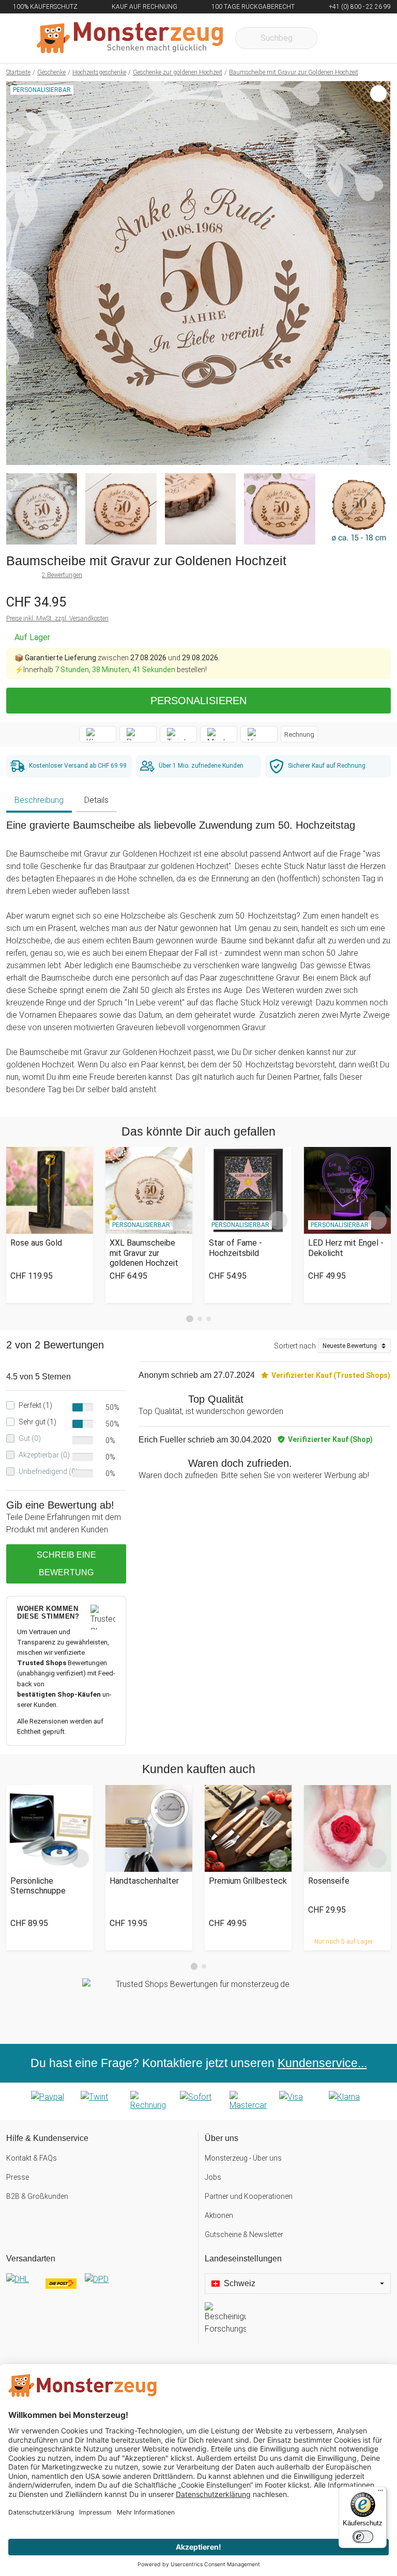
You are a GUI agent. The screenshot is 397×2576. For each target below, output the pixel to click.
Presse (18, 2177)
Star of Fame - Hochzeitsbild (235, 1248)
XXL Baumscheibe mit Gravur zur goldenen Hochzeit (144, 1253)
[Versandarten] (99, 2288)
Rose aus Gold (36, 1243)
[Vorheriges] (17, 273)
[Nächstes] (380, 273)
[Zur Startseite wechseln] (130, 38)
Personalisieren (198, 701)
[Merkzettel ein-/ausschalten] (377, 452)
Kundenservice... (322, 2063)
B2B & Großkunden (37, 2196)
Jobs (213, 2177)
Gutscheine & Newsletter (244, 2234)
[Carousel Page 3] (209, 1319)
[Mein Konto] (369, 38)
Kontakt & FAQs (32, 2158)
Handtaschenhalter (144, 1881)
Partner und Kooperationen (249, 2196)
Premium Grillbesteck (248, 1881)
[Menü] (380, 2493)
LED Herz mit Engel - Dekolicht (346, 1248)
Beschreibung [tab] (39, 800)
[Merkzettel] (339, 38)
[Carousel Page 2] (200, 1319)
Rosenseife (329, 1881)
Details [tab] (96, 800)
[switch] (363, 2537)
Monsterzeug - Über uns (243, 2158)
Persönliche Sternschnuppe (38, 1886)
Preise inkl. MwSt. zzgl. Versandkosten (57, 618)
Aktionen (219, 2215)
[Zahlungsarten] (198, 2101)
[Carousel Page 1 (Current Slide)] (190, 1319)
